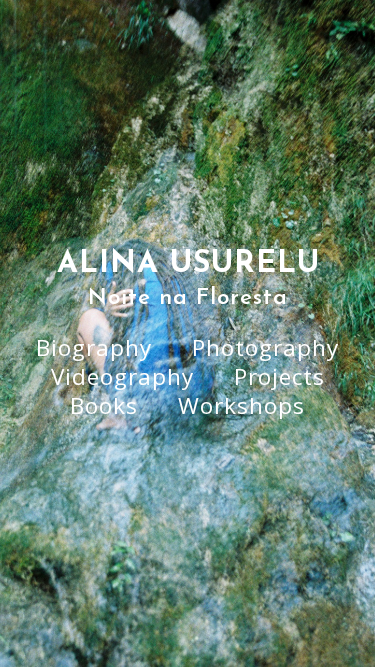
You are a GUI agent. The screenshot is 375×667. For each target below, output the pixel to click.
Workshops (241, 405)
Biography (94, 347)
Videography (122, 376)
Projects (279, 376)
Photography (265, 347)
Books (104, 405)
